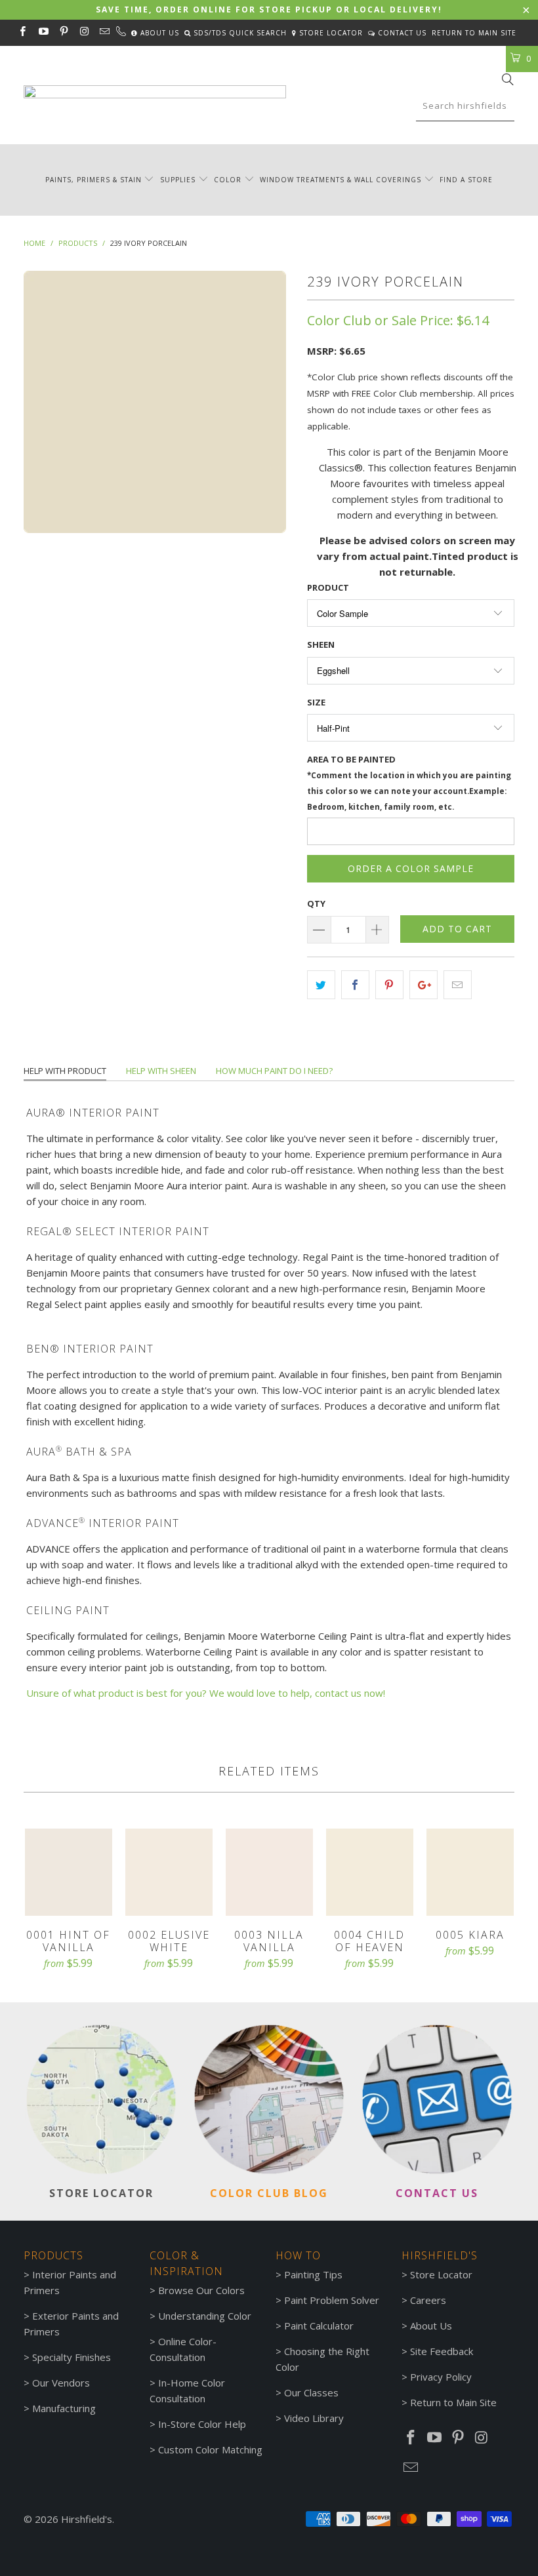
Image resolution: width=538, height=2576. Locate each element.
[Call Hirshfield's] (120, 33)
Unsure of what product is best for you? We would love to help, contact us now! (206, 1693)
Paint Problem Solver (332, 2300)
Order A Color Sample (411, 868)
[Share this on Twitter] (321, 985)
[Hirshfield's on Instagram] (84, 32)
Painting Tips (313, 2274)
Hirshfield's (87, 2519)
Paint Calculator (319, 2326)
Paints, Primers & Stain (93, 180)
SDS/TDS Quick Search (239, 33)
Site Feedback (442, 2351)
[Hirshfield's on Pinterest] (63, 32)
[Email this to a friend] (458, 985)
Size (316, 702)
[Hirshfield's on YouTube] (42, 32)
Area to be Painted (409, 783)
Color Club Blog (269, 2193)
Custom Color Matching (210, 2449)
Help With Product (65, 1071)
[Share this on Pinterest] (389, 985)
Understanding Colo (203, 2316)
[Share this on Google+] (424, 985)
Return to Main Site (474, 33)
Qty (316, 903)
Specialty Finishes (72, 2357)
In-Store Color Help (202, 2424)
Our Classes (311, 2392)
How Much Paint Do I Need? (274, 1071)
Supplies (178, 180)
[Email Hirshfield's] (104, 32)
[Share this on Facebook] (355, 985)
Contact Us (401, 33)
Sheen (321, 644)
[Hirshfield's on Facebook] (22, 32)
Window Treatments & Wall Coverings (341, 180)
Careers (428, 2300)
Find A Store (466, 180)
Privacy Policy (441, 2377)
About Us (158, 33)
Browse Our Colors (201, 2290)
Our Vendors (61, 2383)
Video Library (314, 2418)
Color (228, 180)
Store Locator (330, 33)
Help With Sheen (161, 1071)
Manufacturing (64, 2408)
